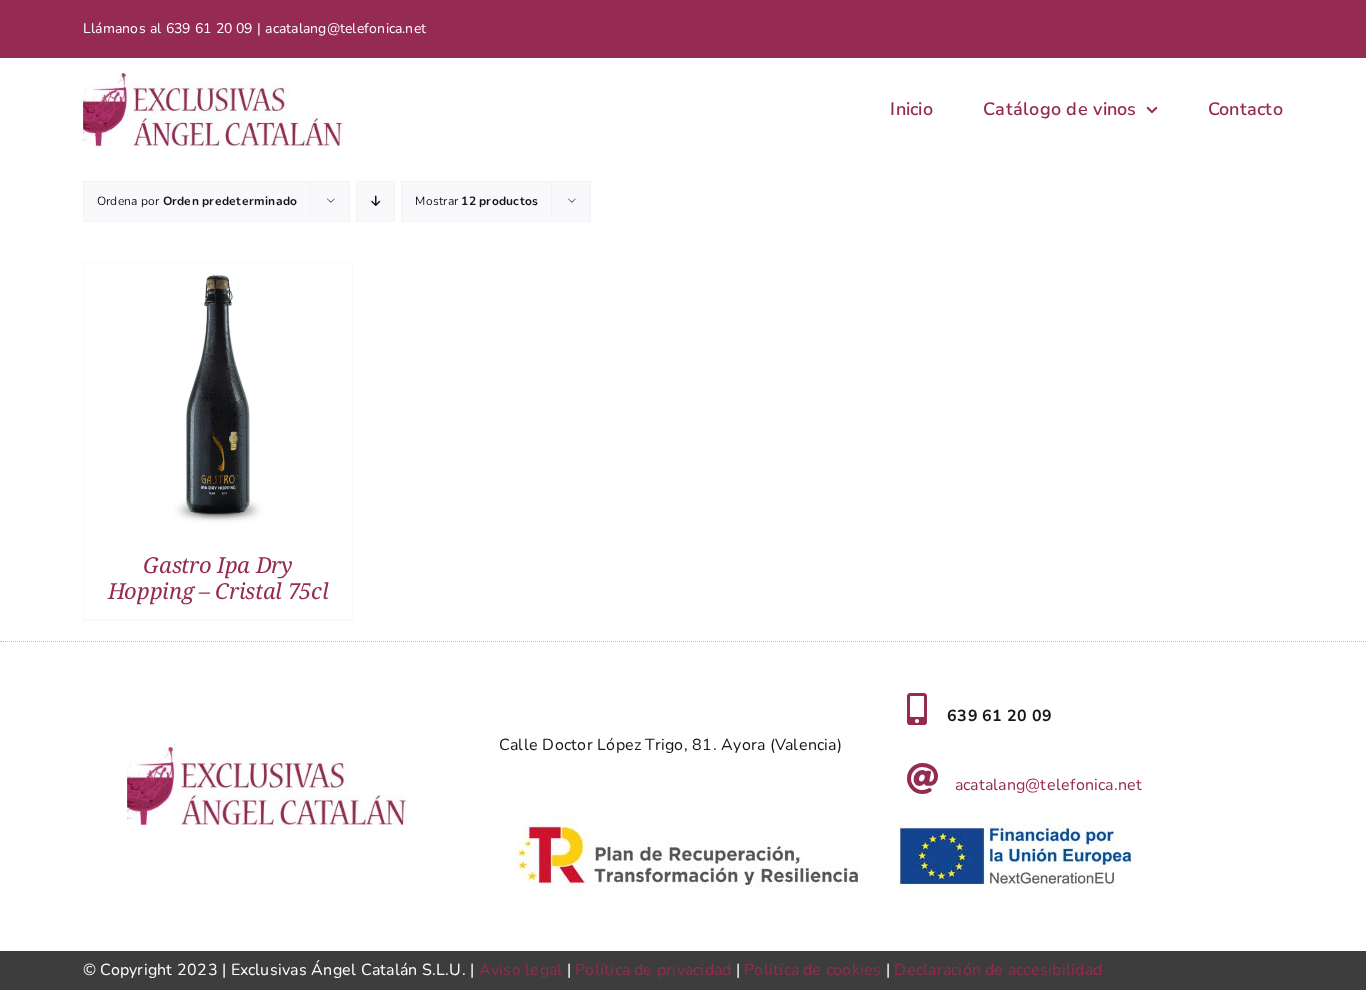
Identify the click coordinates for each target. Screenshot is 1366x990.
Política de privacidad (653, 970)
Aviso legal (521, 970)
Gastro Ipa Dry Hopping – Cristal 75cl (218, 577)
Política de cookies (813, 970)
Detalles (218, 401)
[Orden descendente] (375, 201)
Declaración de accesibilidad (998, 970)
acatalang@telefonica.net (1049, 785)
